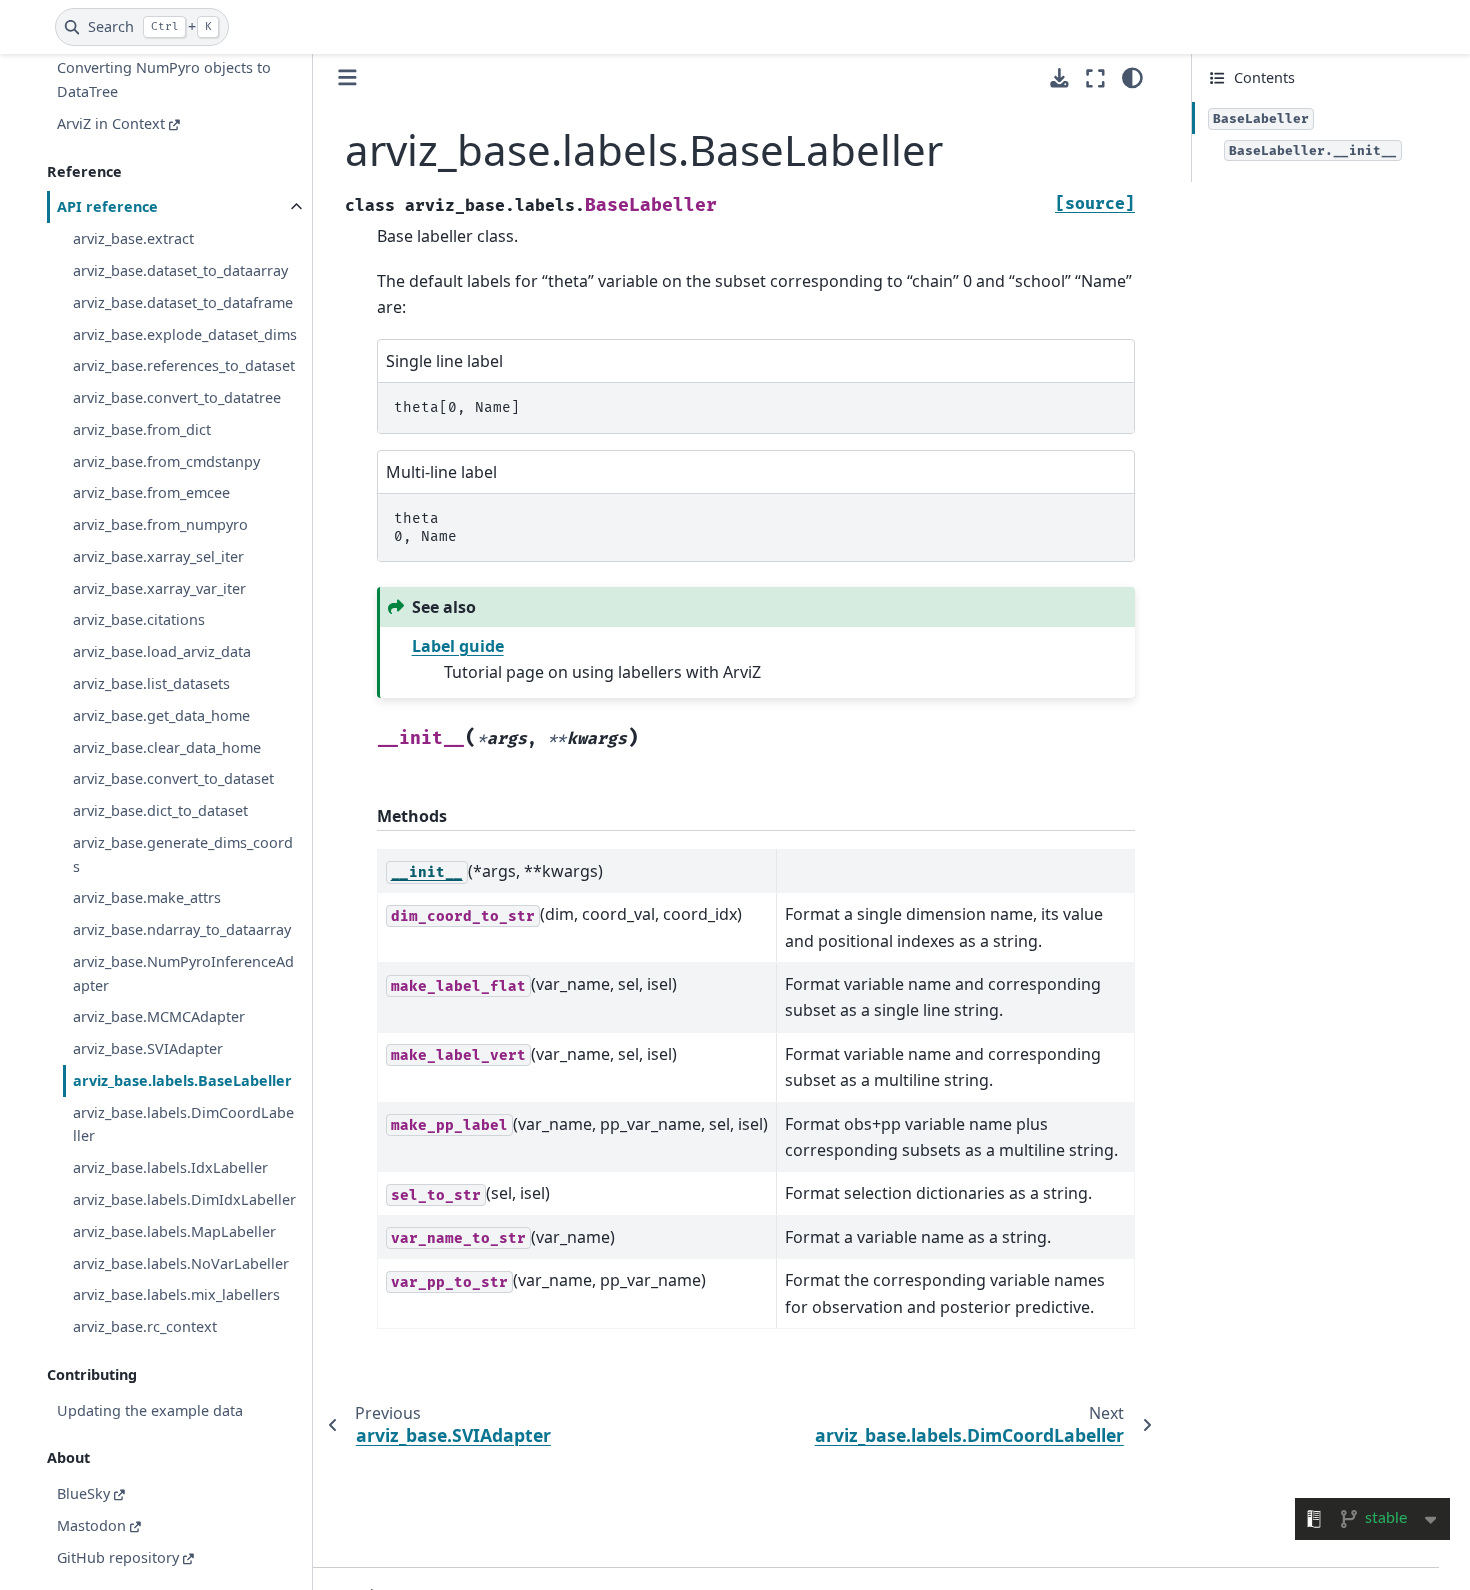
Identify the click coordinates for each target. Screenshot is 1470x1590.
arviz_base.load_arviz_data (162, 651)
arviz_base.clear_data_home (167, 747)
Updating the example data (150, 1410)
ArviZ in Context (111, 123)
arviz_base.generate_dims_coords (183, 854)
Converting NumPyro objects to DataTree (164, 80)
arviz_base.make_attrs (147, 897)
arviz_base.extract (133, 238)
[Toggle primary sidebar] (347, 77)
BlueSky (83, 1493)
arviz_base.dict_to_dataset (160, 810)
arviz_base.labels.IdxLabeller (170, 1167)
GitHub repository (118, 1557)
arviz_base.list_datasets (151, 683)
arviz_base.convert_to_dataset (173, 778)
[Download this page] (1059, 78)
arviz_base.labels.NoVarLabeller (181, 1263)
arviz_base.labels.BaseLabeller (182, 1080)
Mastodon (91, 1525)
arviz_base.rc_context (145, 1326)
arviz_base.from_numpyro (160, 524)
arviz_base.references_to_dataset (184, 365)
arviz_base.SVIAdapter (148, 1048)
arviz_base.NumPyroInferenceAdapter (183, 973)
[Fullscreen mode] (1095, 78)
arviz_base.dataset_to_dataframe (183, 302)
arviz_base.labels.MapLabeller (174, 1231)
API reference (107, 207)
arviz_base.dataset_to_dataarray (180, 270)
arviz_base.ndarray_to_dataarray (182, 929)
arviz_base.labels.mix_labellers (176, 1294)
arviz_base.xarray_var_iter (159, 588)
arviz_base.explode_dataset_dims (185, 334)
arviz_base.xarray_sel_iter (158, 556)
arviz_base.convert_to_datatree (177, 397)
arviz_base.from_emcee (151, 493)
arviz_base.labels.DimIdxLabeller (184, 1199)
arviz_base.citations (139, 620)
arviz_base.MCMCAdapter (159, 1017)
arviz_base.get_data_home (161, 715)
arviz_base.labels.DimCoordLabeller (183, 1124)
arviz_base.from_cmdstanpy (166, 461)
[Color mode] (1132, 78)
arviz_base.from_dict (142, 429)
